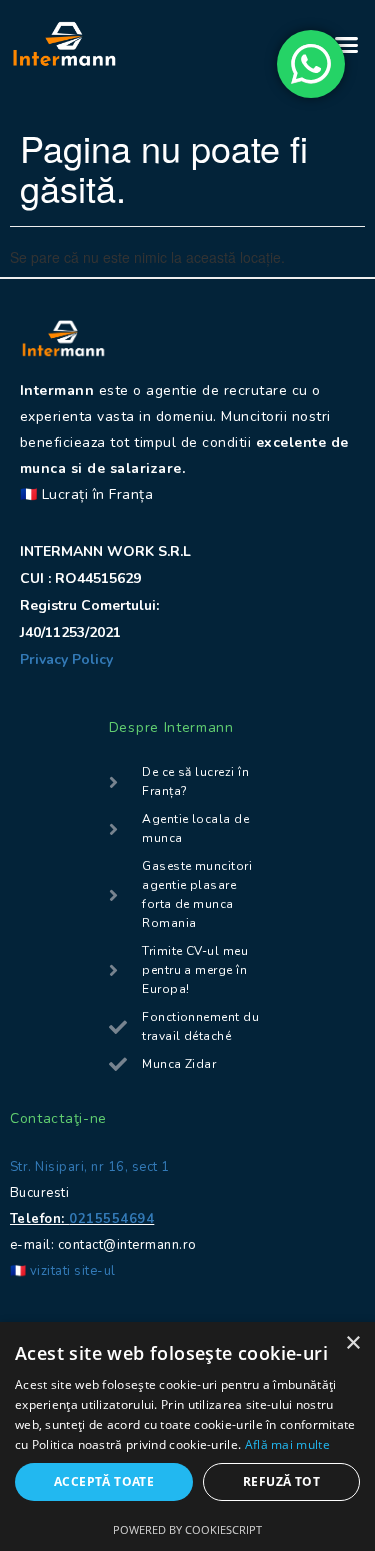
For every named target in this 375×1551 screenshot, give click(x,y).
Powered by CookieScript (187, 1529)
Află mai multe (287, 1444)
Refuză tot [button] (281, 1481)
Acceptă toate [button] (104, 1481)
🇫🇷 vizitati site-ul (63, 1271)
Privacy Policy (68, 659)
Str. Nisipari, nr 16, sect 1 (90, 1167)
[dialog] (187, 1436)
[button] (347, 44)
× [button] (352, 1343)
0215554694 (111, 1219)
